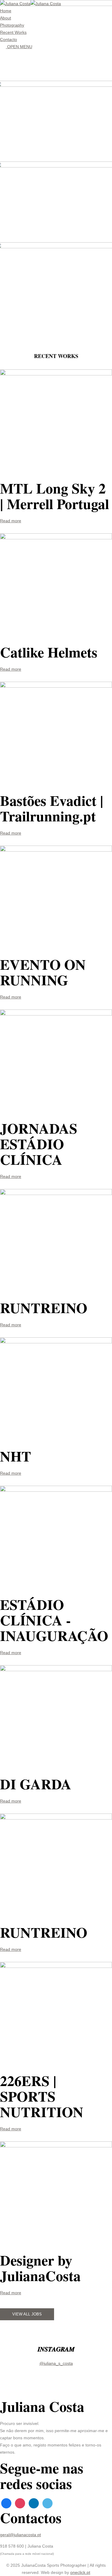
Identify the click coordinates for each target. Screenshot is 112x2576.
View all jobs (27, 2314)
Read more (11, 521)
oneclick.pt (80, 2572)
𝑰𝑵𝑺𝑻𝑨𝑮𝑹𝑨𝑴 (56, 2349)
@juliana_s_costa (56, 2363)
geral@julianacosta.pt (20, 2535)
